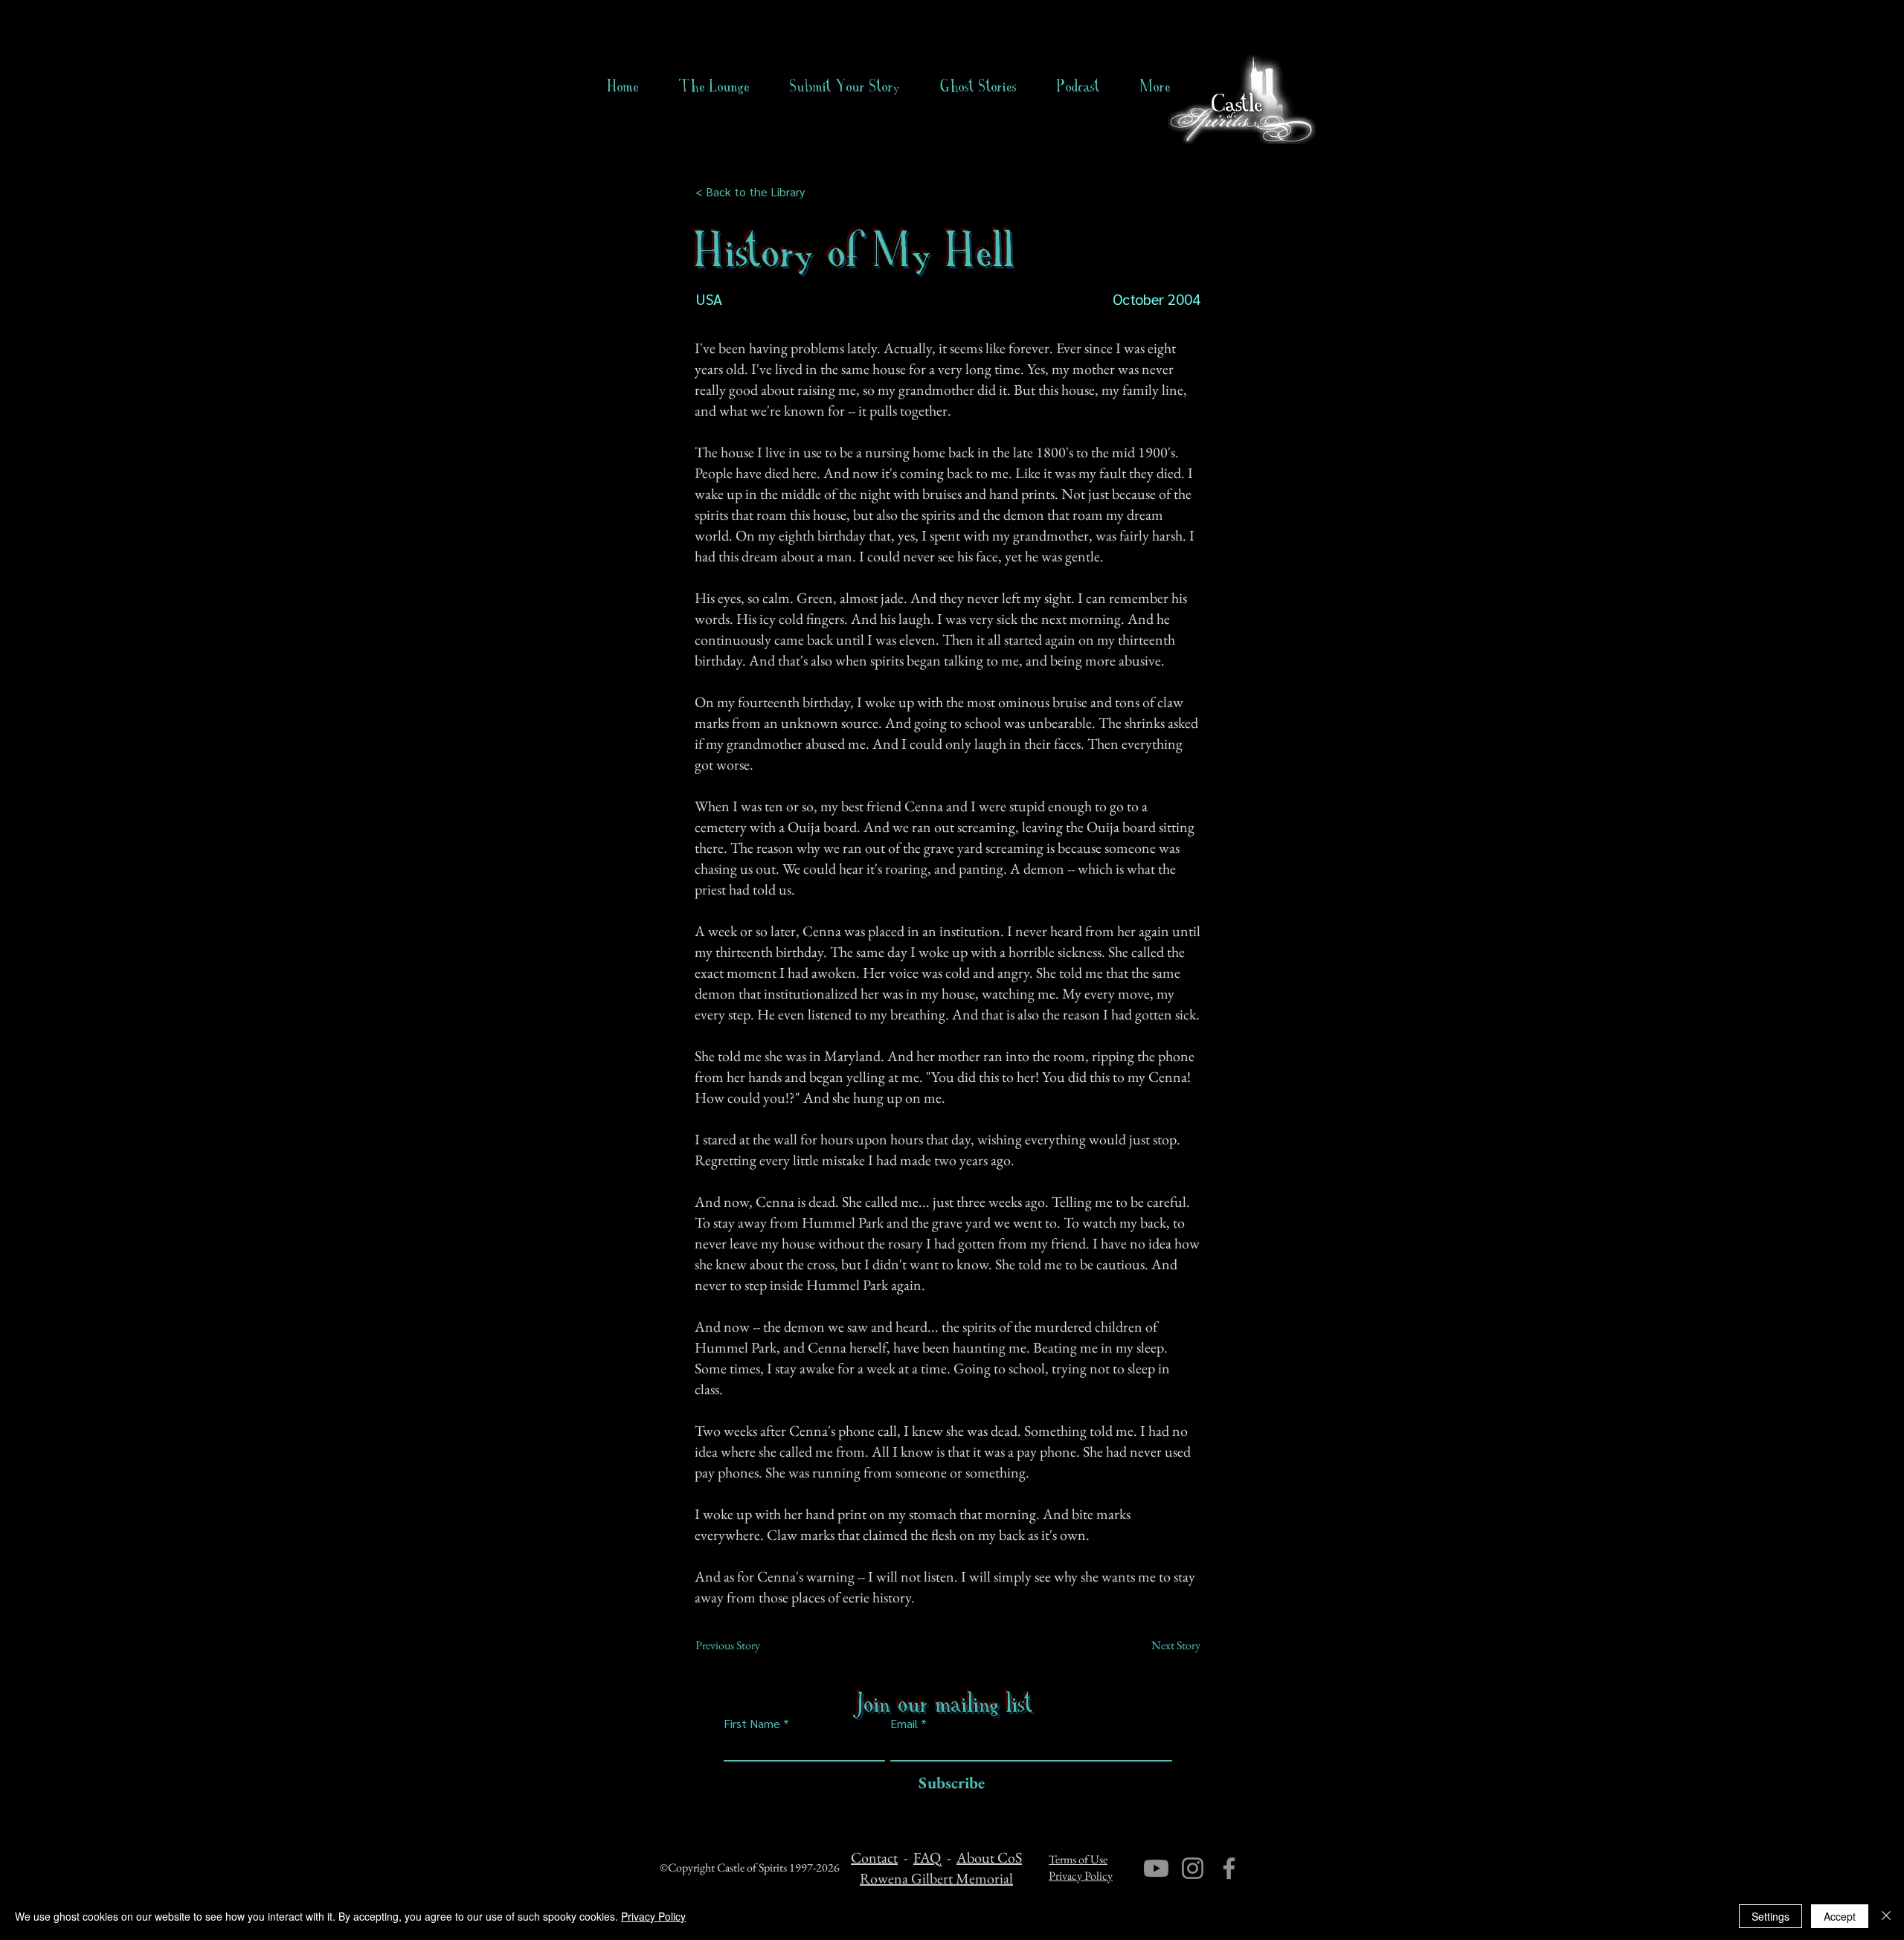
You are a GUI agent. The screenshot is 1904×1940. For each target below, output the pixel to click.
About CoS (989, 1857)
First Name (752, 1724)
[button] (978, 86)
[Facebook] (1229, 1868)
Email (904, 1724)
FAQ (927, 1857)
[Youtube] (1156, 1868)
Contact (874, 1857)
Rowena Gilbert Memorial (936, 1878)
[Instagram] (1193, 1868)
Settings (1770, 1916)
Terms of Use (1078, 1859)
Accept (1840, 1916)
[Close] (1886, 1916)
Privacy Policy (1081, 1876)
